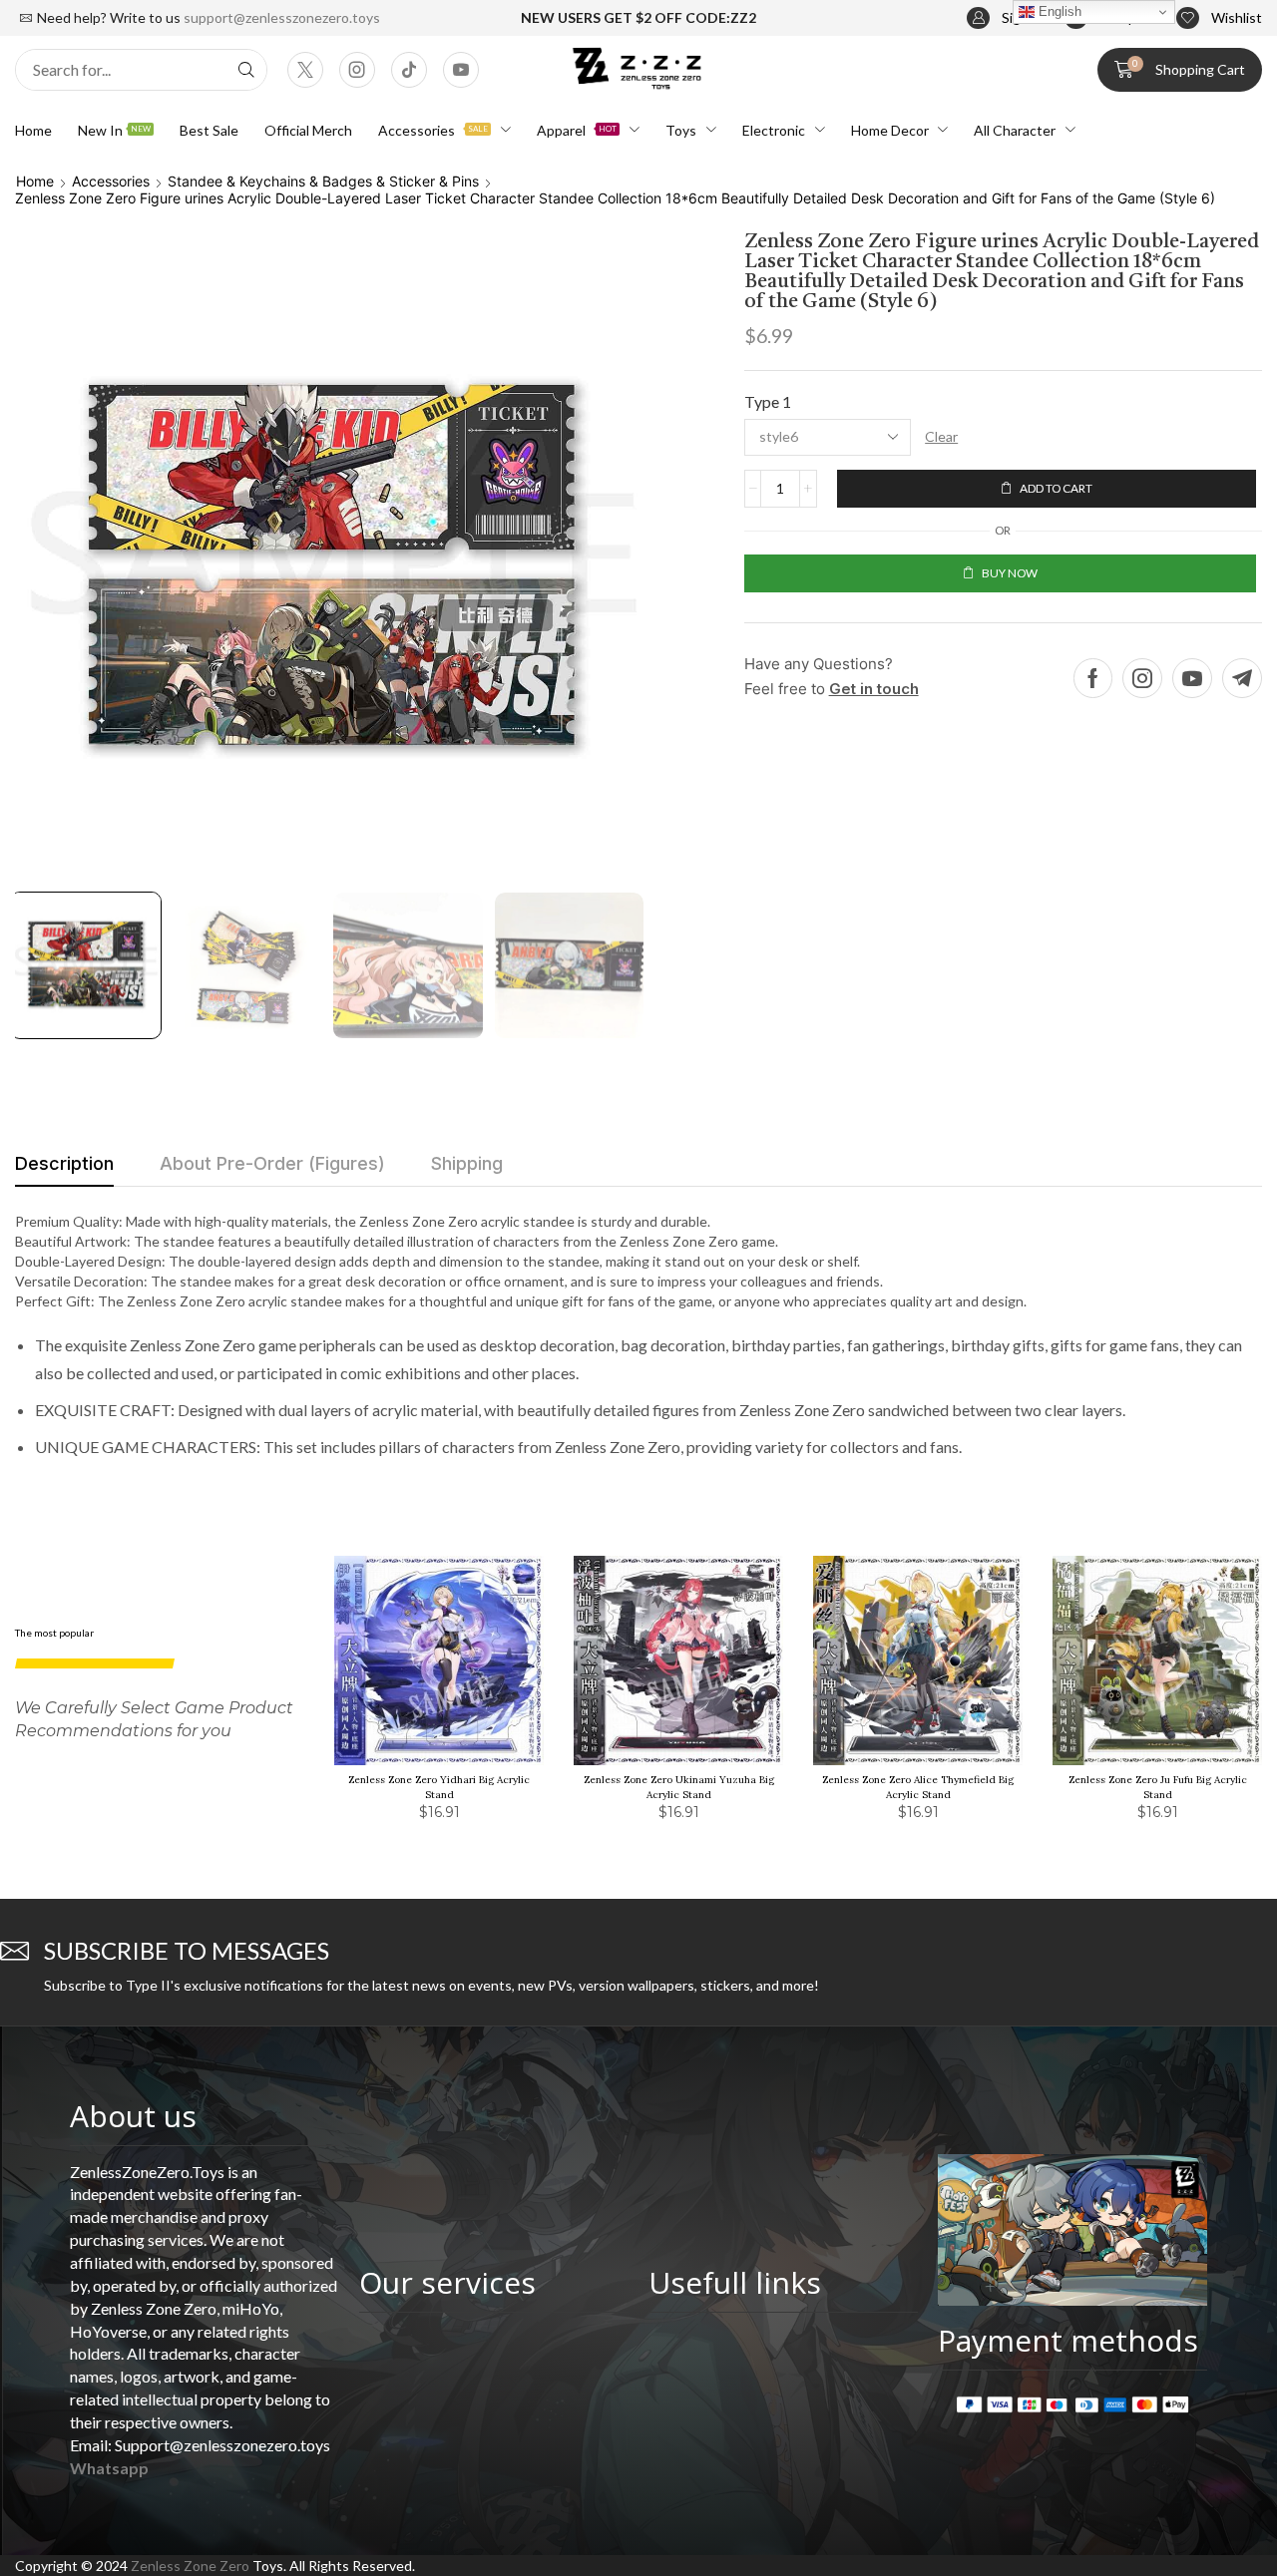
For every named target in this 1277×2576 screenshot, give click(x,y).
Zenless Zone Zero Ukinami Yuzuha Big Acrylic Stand (679, 1787)
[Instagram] (357, 70)
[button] (1006, 18)
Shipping (467, 1163)
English (1058, 11)
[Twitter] (305, 70)
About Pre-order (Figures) (272, 1163)
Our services (447, 2282)
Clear (941, 436)
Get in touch (874, 689)
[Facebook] (1093, 678)
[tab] (64, 1169)
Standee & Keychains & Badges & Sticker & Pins (323, 181)
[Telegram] (1242, 678)
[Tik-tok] (409, 70)
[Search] (246, 70)
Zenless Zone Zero (190, 2566)
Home (35, 181)
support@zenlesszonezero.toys (282, 17)
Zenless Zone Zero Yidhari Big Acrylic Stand (439, 1787)
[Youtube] (461, 70)
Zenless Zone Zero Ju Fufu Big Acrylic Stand (1158, 1787)
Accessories (111, 181)
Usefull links (735, 2282)
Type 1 (768, 401)
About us (133, 2116)
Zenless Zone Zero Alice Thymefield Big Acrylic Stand (918, 1787)
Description (64, 1163)
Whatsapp (109, 2468)
